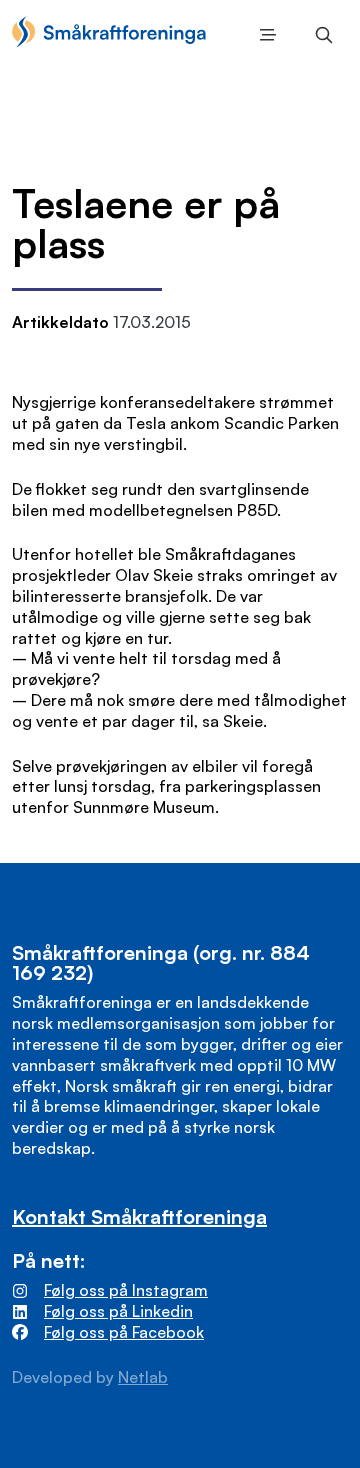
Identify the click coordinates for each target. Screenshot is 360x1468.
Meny (264, 35)
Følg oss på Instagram (126, 1290)
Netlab (143, 1377)
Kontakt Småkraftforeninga (139, 1216)
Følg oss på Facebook (124, 1332)
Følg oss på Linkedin (118, 1311)
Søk (320, 35)
